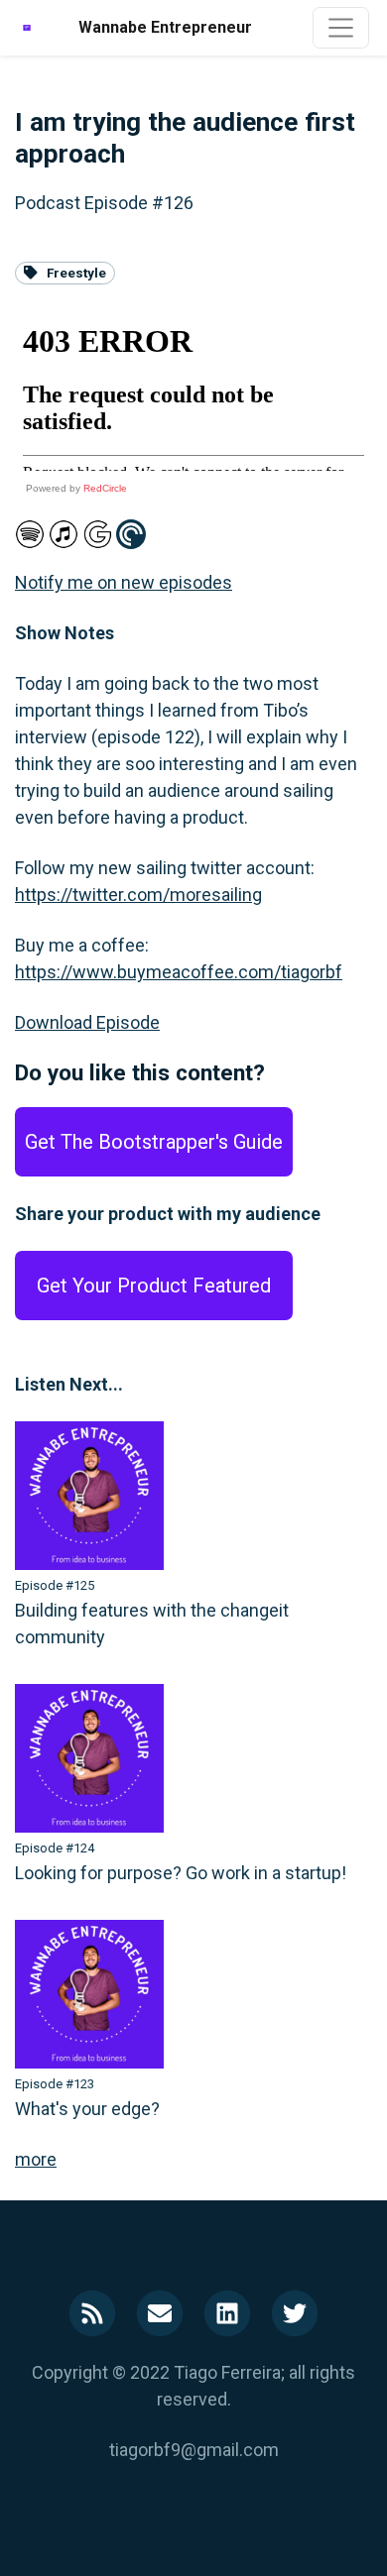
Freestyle (76, 273)
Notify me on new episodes (124, 582)
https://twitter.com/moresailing (138, 895)
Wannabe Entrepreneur (165, 27)
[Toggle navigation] (341, 27)
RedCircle (105, 488)
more (36, 2159)
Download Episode (87, 1022)
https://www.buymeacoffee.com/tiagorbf (179, 972)
